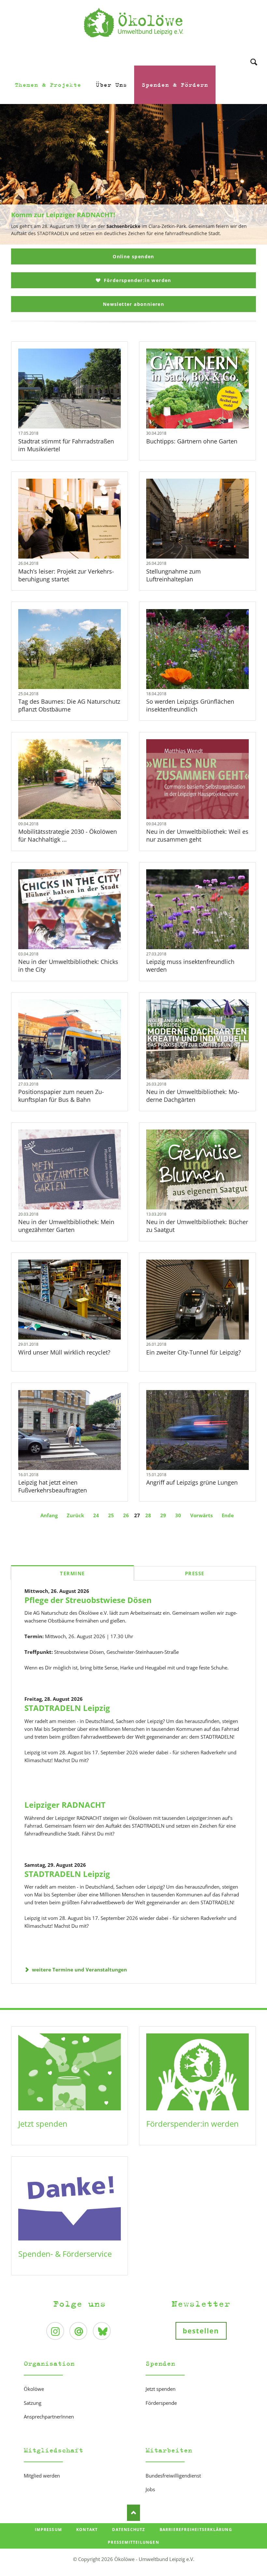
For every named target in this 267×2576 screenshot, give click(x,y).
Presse (195, 1573)
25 (111, 1515)
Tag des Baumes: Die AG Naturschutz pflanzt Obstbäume (69, 705)
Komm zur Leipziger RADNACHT (131, 241)
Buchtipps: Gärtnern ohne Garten (192, 441)
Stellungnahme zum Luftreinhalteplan (174, 575)
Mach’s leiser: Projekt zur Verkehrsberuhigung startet (66, 575)
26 (126, 1515)
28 (148, 1515)
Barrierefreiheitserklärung (196, 2530)
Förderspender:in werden (137, 280)
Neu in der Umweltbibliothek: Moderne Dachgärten (193, 1096)
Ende (228, 1515)
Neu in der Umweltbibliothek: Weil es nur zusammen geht (197, 835)
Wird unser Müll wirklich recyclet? (64, 1352)
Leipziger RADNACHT (65, 1805)
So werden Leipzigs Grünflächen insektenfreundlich (190, 705)
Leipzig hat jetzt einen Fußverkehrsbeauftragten (53, 1486)
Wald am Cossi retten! (136, 241)
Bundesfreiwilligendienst (173, 2476)
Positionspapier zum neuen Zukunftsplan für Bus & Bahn (61, 1096)
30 (178, 1515)
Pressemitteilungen (133, 2542)
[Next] (252, 174)
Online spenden (133, 256)
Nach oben (133, 2513)
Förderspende (161, 2403)
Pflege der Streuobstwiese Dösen (88, 1600)
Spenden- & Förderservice (65, 2254)
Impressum (48, 2530)
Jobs (150, 2489)
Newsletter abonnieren (133, 304)
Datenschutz (128, 2530)
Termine (72, 1573)
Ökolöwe (34, 2389)
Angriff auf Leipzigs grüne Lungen (192, 1482)
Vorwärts (201, 1515)
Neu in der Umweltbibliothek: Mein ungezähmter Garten (66, 1226)
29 (163, 1515)
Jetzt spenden (43, 2124)
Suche (254, 53)
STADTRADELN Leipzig (67, 1708)
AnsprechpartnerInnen (49, 2417)
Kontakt (87, 2530)
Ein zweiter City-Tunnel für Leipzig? (194, 1352)
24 (96, 1515)
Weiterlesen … (81, 406)
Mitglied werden (42, 2476)
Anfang (49, 1515)
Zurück (75, 1515)
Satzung (33, 2403)
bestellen (201, 2331)
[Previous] (15, 174)
